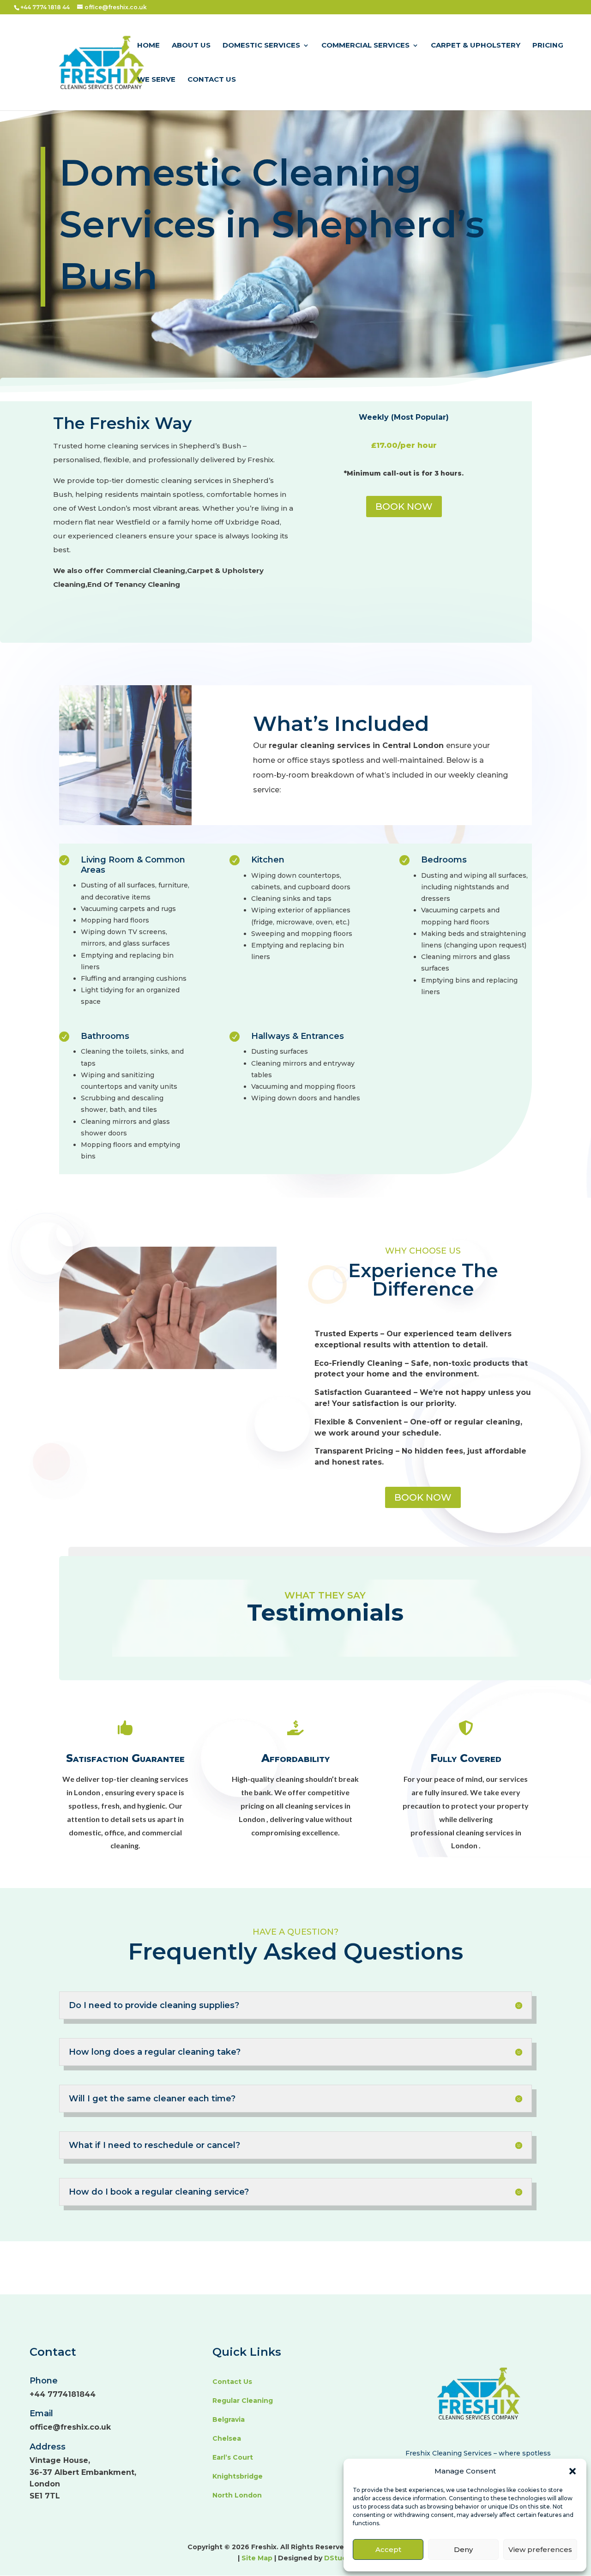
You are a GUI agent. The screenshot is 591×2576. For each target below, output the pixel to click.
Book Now (404, 507)
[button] (573, 2471)
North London (237, 2495)
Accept (388, 2549)
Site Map (258, 2558)
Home (148, 46)
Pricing (548, 46)
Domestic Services (261, 46)
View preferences (540, 2549)
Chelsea (227, 2438)
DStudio (339, 2558)
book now (423, 1497)
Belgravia (229, 2419)
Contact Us (212, 80)
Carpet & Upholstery (476, 46)
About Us (191, 46)
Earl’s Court (233, 2457)
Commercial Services (365, 46)
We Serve (156, 80)
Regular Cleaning (243, 2401)
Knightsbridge (238, 2476)
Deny (463, 2549)
